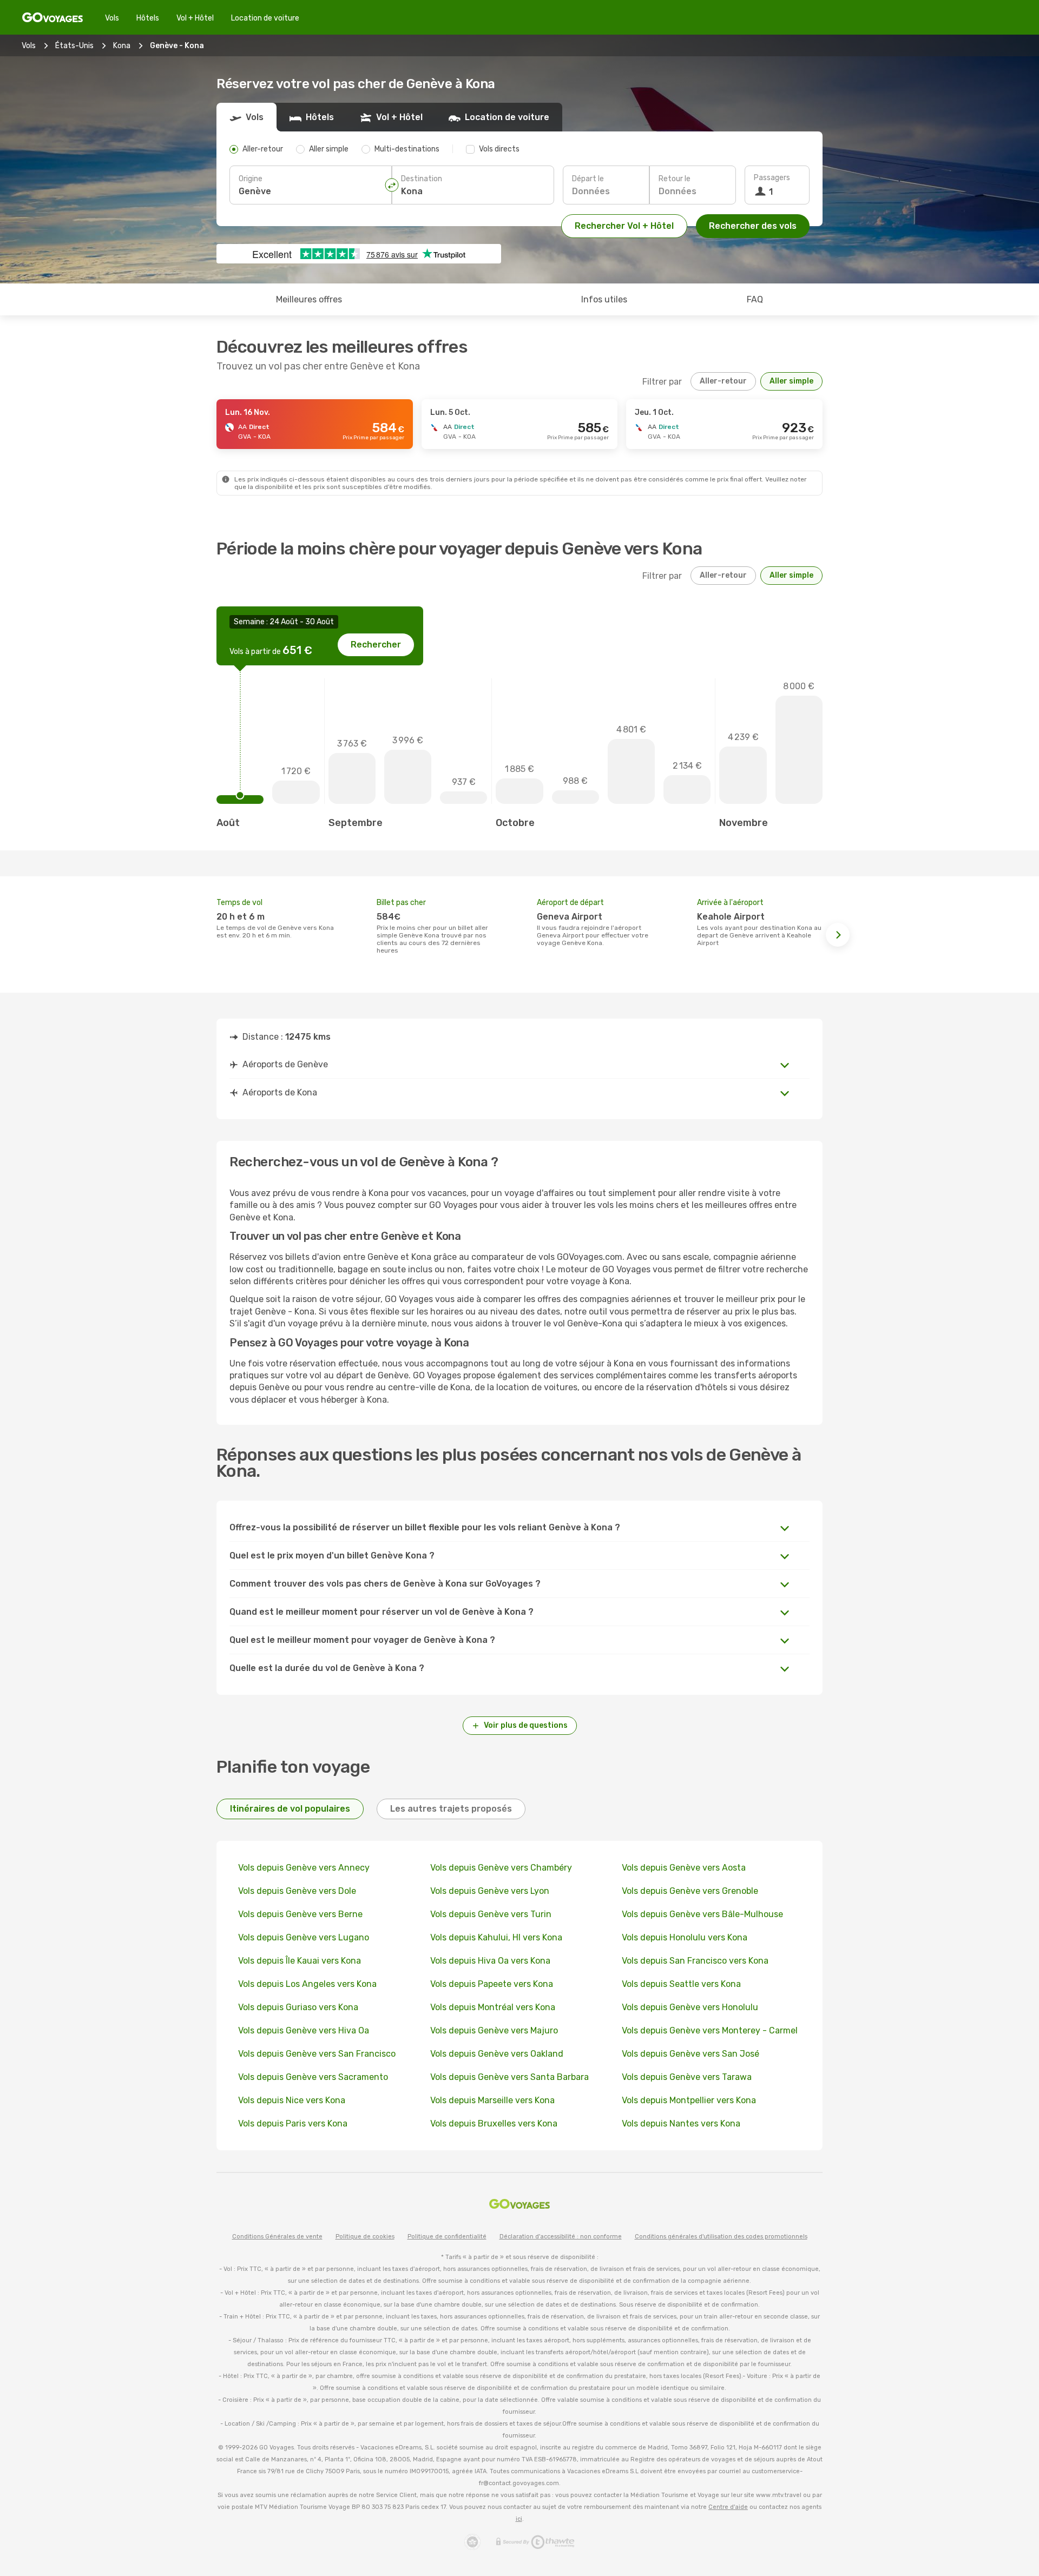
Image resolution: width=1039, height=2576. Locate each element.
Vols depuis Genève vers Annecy (304, 1868)
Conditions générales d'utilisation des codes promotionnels (721, 2237)
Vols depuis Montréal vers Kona (493, 2007)
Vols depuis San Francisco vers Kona (695, 1961)
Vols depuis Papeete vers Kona (492, 1984)
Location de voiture (265, 18)
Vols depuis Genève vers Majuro (494, 2030)
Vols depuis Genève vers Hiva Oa (304, 2030)
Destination (422, 179)
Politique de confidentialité (447, 2237)
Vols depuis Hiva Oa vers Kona (490, 1961)
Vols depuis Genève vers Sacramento (313, 2077)
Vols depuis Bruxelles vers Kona (494, 2123)
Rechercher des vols (753, 226)
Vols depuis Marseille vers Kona (492, 2100)
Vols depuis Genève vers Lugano (304, 1937)
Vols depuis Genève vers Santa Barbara (509, 2077)
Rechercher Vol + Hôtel (624, 226)
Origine (251, 179)
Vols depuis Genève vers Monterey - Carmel (710, 2030)
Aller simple (791, 381)
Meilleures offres (309, 299)
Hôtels (148, 18)
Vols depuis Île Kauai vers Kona (300, 1961)
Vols (112, 18)
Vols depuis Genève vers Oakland (497, 2054)
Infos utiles (604, 299)
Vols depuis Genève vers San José (691, 2054)
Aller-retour (723, 381)
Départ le (588, 179)
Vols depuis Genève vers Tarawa (687, 2077)
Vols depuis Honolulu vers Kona (685, 1937)
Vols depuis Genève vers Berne (300, 1914)
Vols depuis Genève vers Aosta (684, 1868)
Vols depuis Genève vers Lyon (490, 1891)
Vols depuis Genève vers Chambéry (501, 1868)
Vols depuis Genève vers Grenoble (690, 1891)
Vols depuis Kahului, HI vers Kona (496, 1937)
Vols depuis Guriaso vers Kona (298, 2007)
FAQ (755, 299)
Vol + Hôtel (195, 18)
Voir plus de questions (526, 1725)
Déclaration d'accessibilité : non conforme (561, 2237)
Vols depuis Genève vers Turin (491, 1914)
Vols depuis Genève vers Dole (297, 1891)
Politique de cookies (365, 2237)
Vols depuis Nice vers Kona (292, 2100)
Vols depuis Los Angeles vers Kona (307, 1984)
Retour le (675, 179)
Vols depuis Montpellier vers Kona (689, 2100)
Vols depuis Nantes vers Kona (681, 2123)
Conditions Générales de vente (277, 2237)
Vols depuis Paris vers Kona (293, 2123)
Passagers (772, 178)
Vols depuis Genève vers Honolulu (690, 2007)
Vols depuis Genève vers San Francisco (317, 2054)
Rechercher (376, 645)
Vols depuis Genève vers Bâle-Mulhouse (702, 1914)
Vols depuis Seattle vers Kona (681, 1984)
